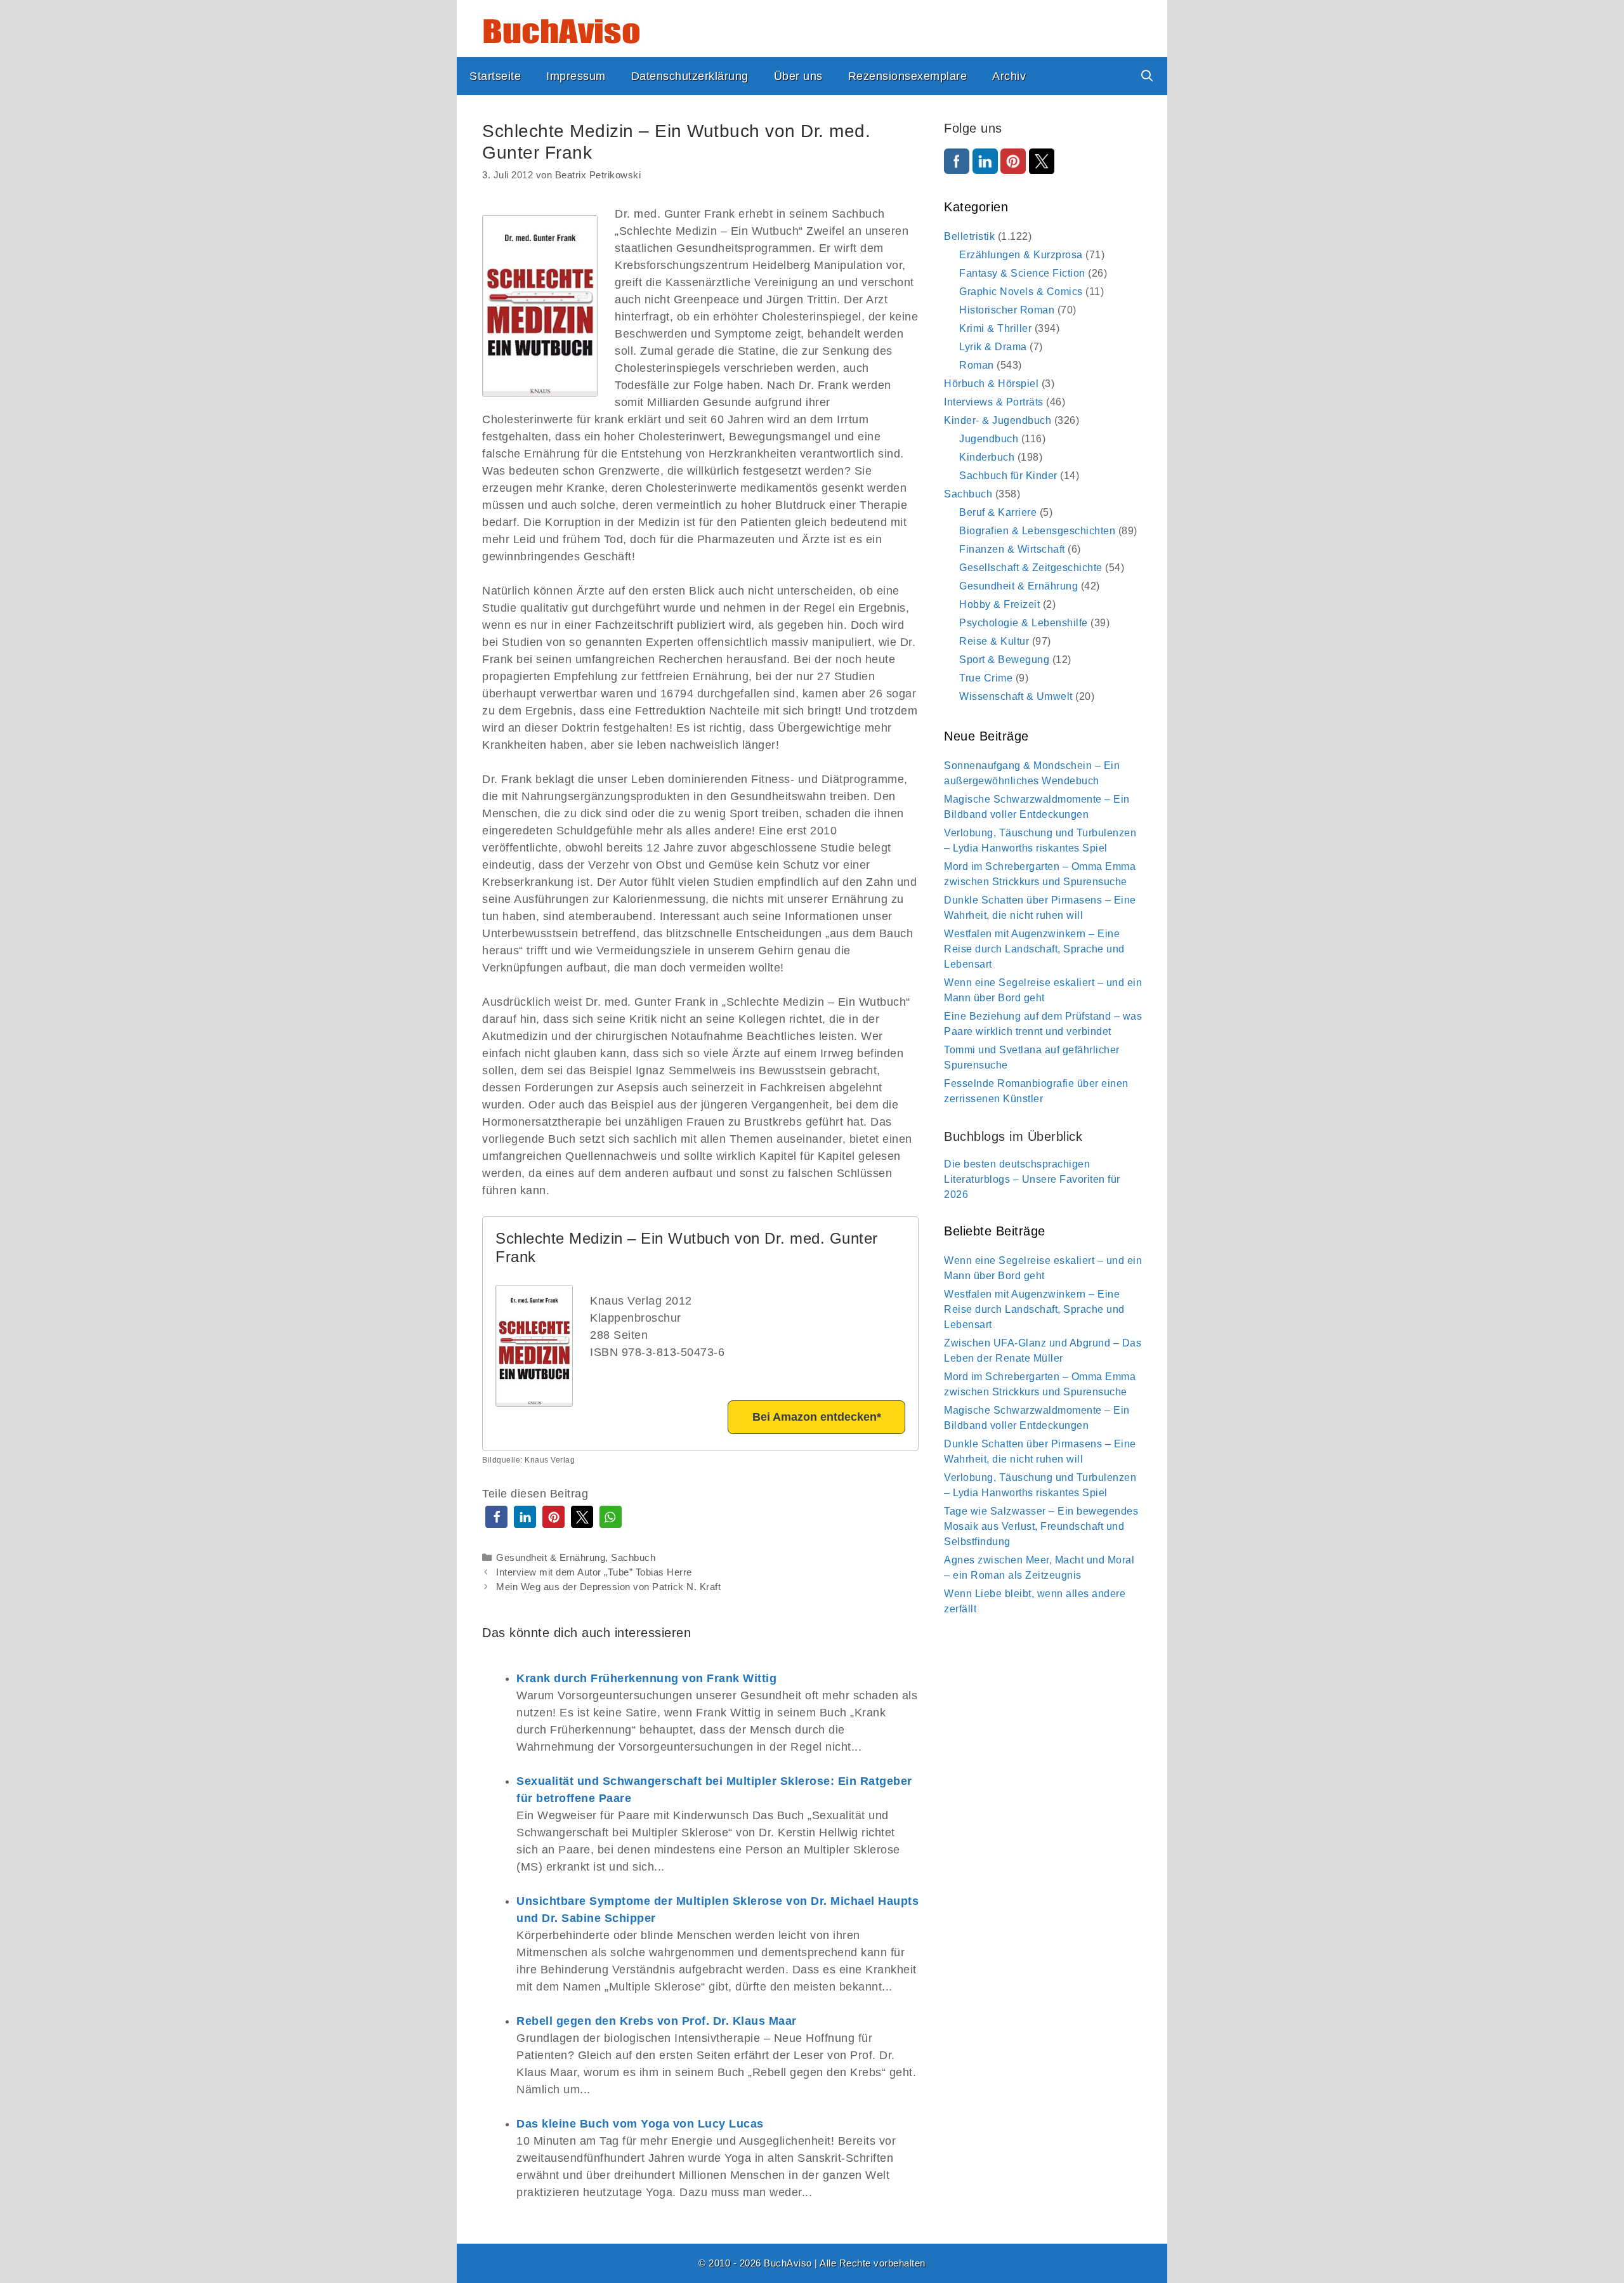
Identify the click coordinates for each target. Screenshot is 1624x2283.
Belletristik (969, 236)
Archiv (1009, 76)
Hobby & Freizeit (999, 604)
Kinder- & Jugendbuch (998, 420)
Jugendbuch (989, 439)
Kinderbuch (987, 457)
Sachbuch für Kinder (1008, 476)
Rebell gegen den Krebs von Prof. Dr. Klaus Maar (657, 2021)
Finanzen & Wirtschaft (1012, 549)
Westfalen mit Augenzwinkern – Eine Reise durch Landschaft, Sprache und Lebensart (1034, 949)
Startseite (495, 76)
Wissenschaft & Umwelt (1016, 696)
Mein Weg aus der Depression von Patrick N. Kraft (608, 1587)
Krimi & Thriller (995, 328)
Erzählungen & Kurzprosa (1021, 255)
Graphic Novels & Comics (1021, 292)
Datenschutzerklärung (690, 76)
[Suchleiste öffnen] (1147, 76)
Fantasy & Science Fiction (1022, 273)
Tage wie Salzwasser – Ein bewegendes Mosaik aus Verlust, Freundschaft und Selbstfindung (1041, 1526)
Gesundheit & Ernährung (551, 1557)
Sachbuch (633, 1557)
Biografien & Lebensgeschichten (1037, 531)
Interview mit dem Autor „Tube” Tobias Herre (594, 1572)
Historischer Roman (1007, 310)
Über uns (798, 76)
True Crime (986, 678)
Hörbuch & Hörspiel (991, 384)
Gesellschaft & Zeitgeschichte (1031, 568)
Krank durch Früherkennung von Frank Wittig (646, 1678)
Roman (977, 365)
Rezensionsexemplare (908, 76)
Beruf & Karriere (998, 512)
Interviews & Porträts (994, 402)
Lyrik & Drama (993, 347)
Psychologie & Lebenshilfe (1024, 623)
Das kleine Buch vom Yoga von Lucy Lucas (640, 2124)
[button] (496, 1517)
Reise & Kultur (994, 641)
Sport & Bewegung (1004, 660)
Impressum (576, 76)
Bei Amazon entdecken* (817, 1417)
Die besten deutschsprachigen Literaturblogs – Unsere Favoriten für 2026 (1032, 1179)
